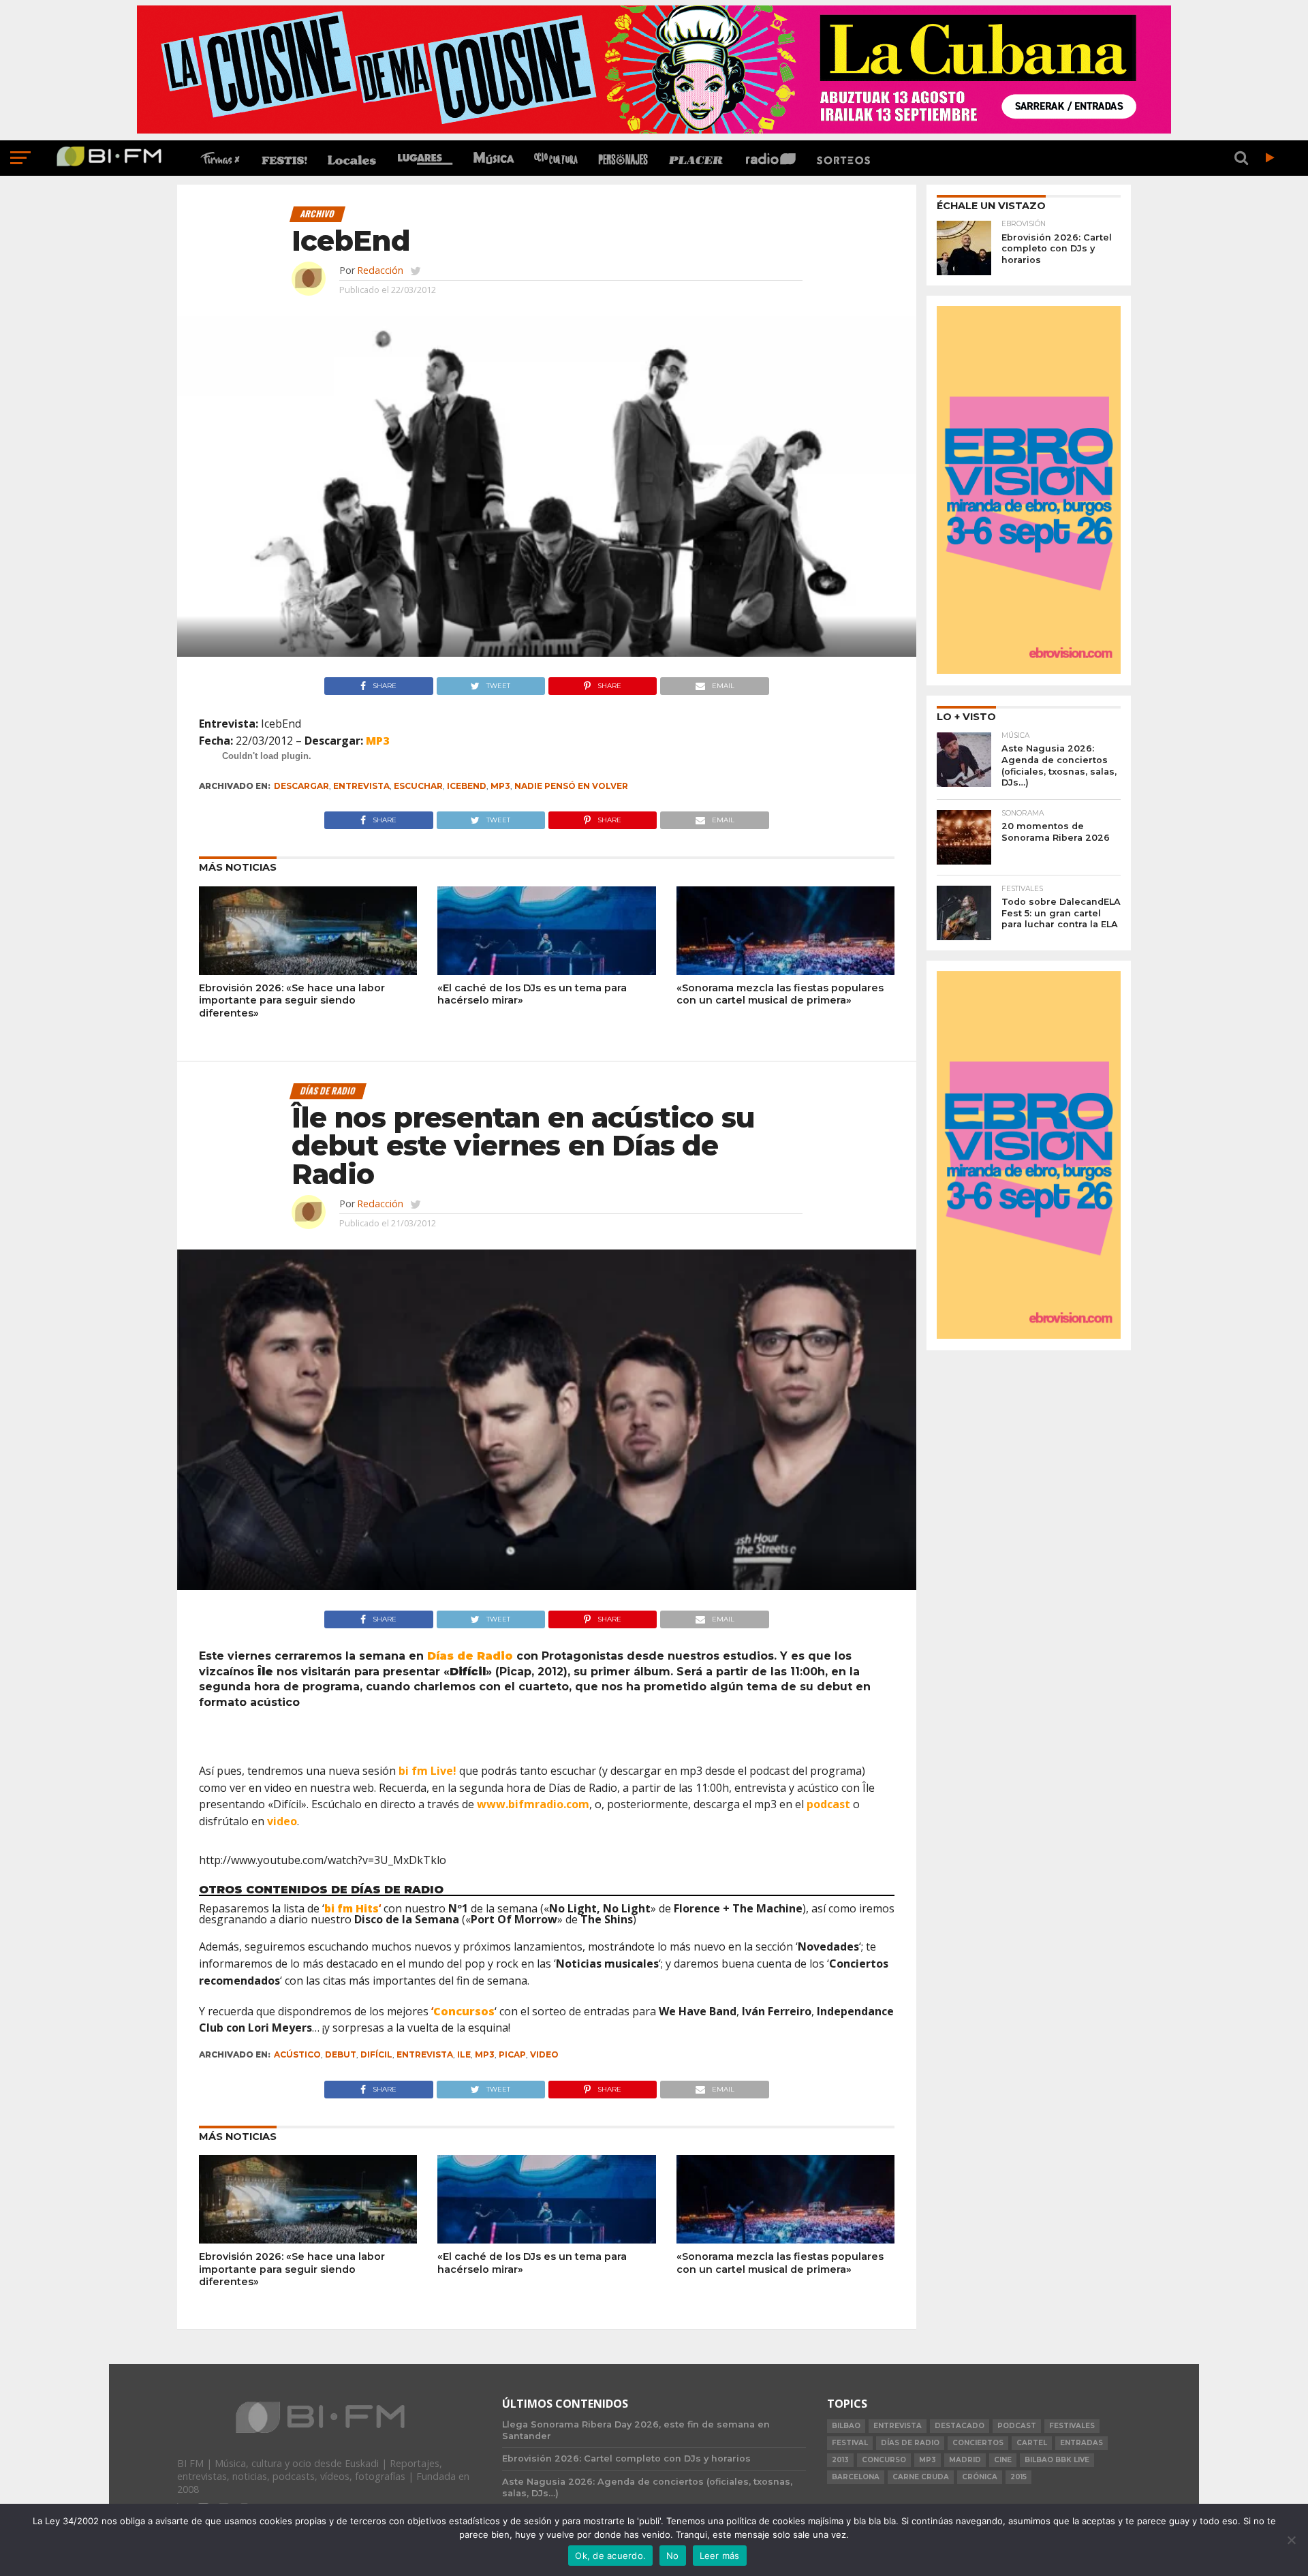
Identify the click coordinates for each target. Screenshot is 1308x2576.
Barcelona (856, 2477)
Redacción (380, 270)
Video (544, 2054)
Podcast (1017, 2426)
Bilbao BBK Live (1057, 2460)
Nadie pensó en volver (571, 786)
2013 (840, 2460)
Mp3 (500, 786)
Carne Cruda (921, 2477)
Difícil (376, 2054)
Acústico (297, 2054)
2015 (1018, 2477)
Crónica (980, 2477)
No (673, 2556)
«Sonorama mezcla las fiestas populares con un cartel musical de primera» (780, 994)
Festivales (1072, 2426)
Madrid (965, 2460)
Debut (341, 2054)
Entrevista (361, 786)
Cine (1003, 2460)
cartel (1032, 2443)
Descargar (301, 786)
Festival (850, 2443)
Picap (512, 2054)
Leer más (720, 2556)
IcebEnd (467, 786)
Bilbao (846, 2426)
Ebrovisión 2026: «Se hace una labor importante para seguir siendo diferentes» (292, 1000)
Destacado (960, 2426)
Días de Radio (910, 2443)
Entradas (1081, 2443)
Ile (464, 2054)
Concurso (884, 2460)
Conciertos (978, 2443)
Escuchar (418, 786)
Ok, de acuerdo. (610, 2556)
